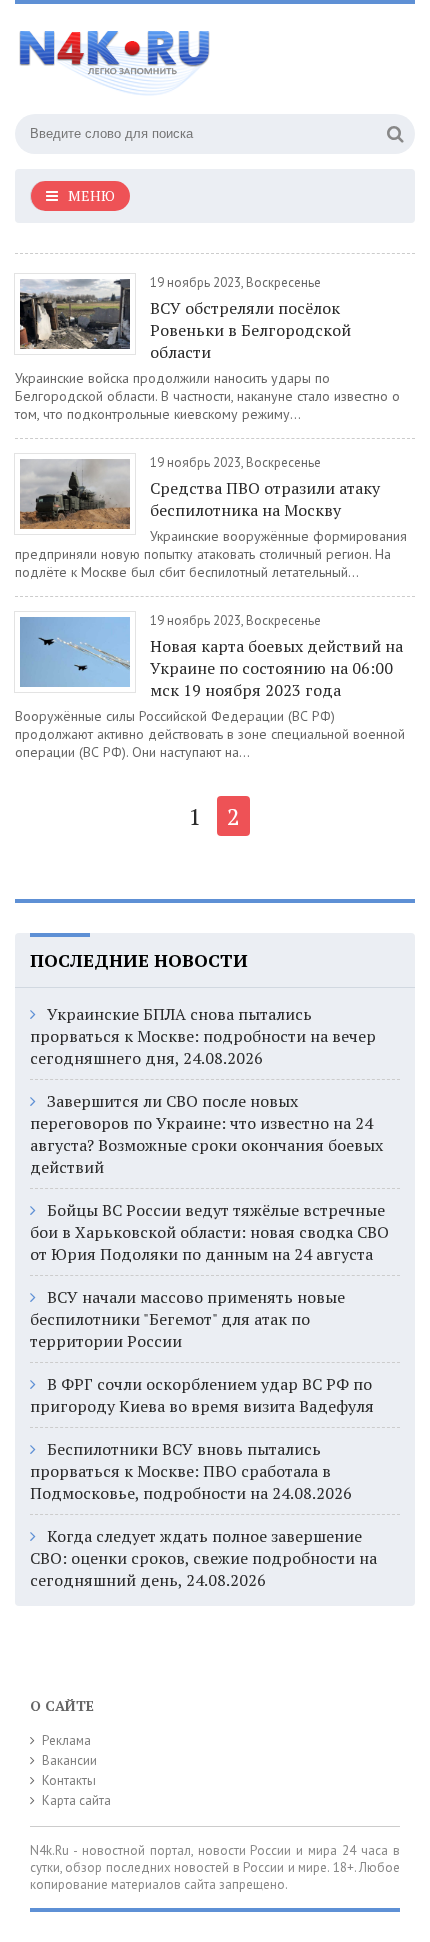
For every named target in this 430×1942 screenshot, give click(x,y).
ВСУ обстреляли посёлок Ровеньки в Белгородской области (250, 330)
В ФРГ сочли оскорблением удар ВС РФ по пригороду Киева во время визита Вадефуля (202, 1395)
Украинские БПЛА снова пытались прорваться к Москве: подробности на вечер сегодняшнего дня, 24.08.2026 (203, 1036)
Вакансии (69, 1760)
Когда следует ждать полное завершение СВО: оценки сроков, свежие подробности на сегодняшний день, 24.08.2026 (203, 1558)
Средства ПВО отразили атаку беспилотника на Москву (265, 499)
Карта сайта (76, 1800)
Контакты (69, 1780)
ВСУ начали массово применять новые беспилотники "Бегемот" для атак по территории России (187, 1319)
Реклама (66, 1740)
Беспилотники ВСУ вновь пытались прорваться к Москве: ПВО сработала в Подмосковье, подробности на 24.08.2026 (191, 1471)
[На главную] (165, 54)
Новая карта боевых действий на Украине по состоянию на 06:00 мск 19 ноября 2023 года (276, 668)
